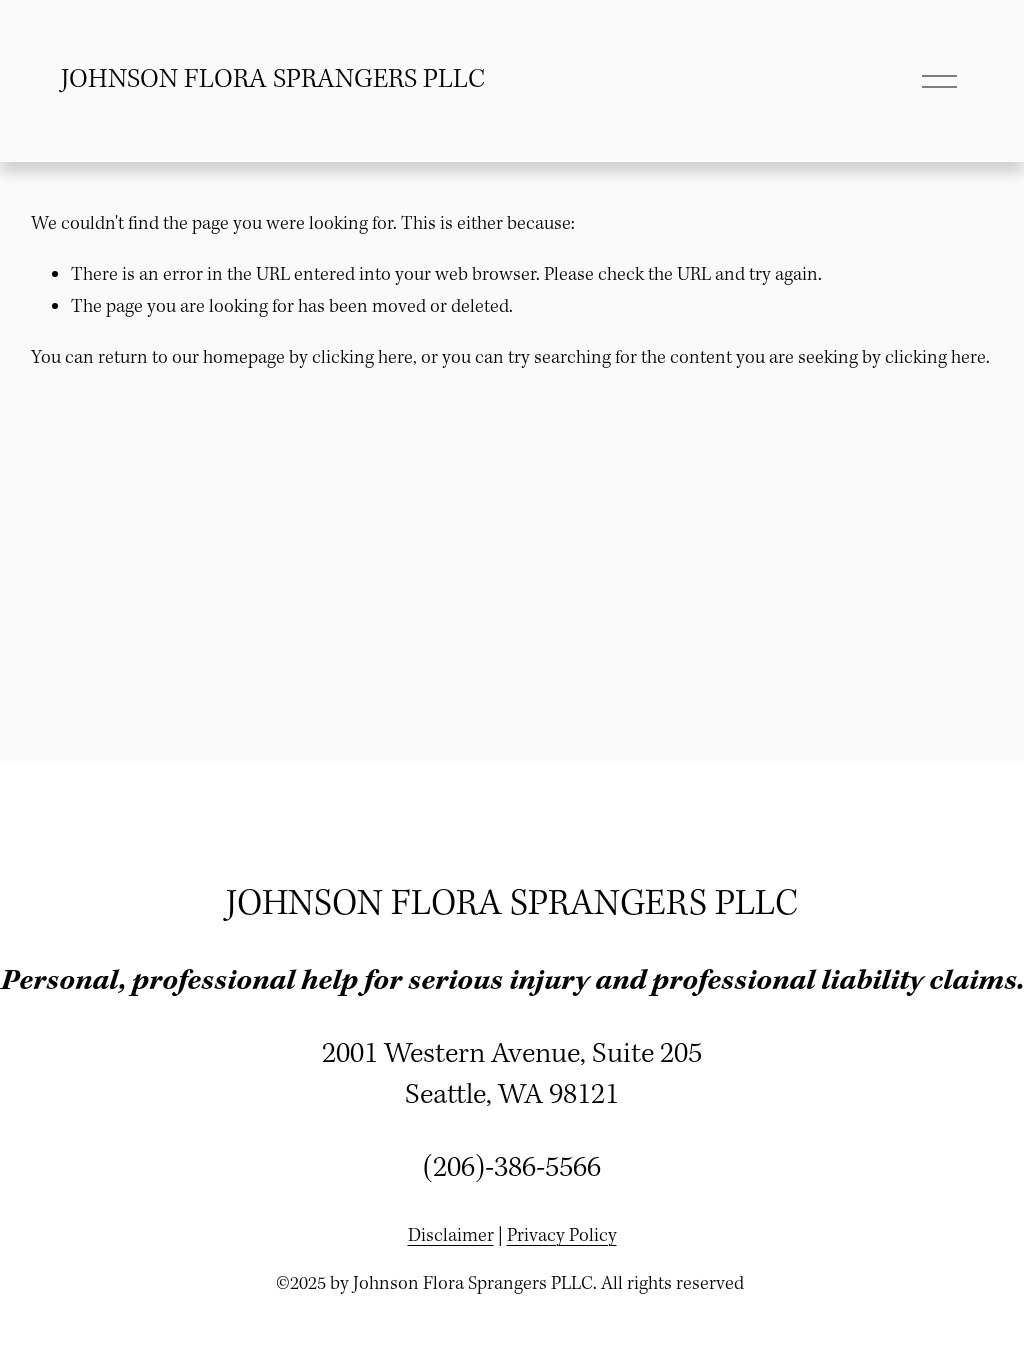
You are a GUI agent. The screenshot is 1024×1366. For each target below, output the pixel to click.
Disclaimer (451, 1236)
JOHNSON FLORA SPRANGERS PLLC (273, 80)
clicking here (362, 358)
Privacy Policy (562, 1236)
